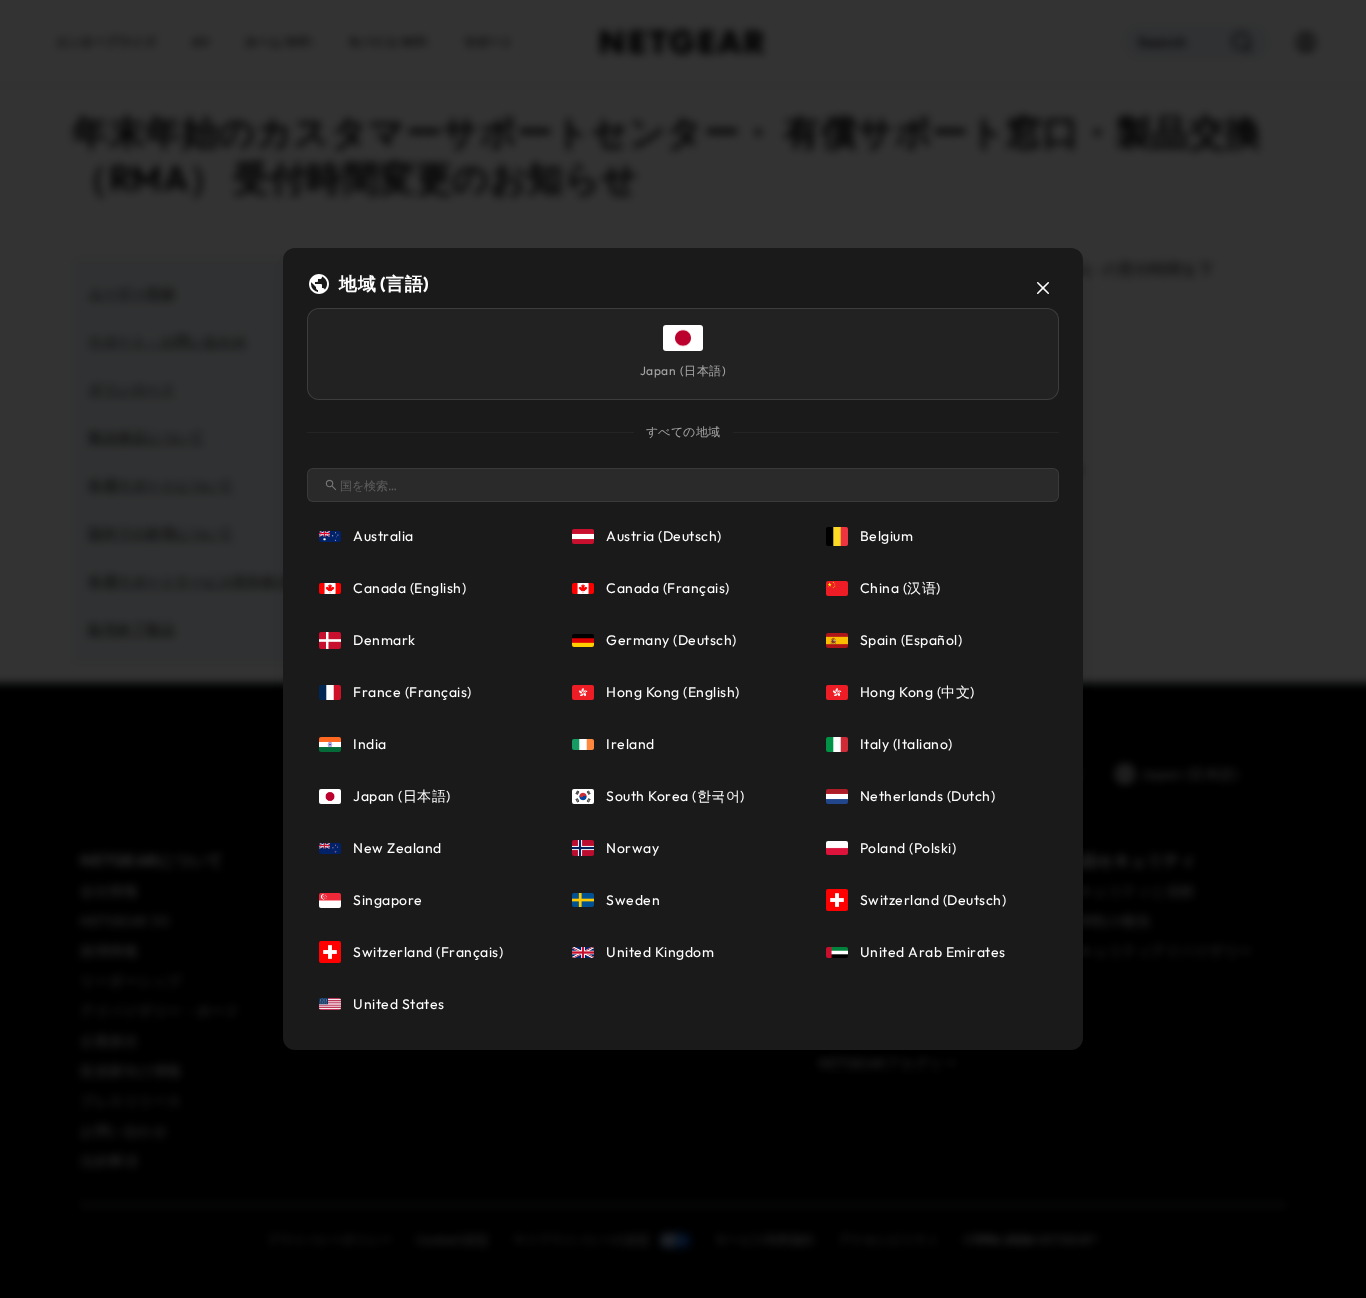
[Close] (1043, 288)
